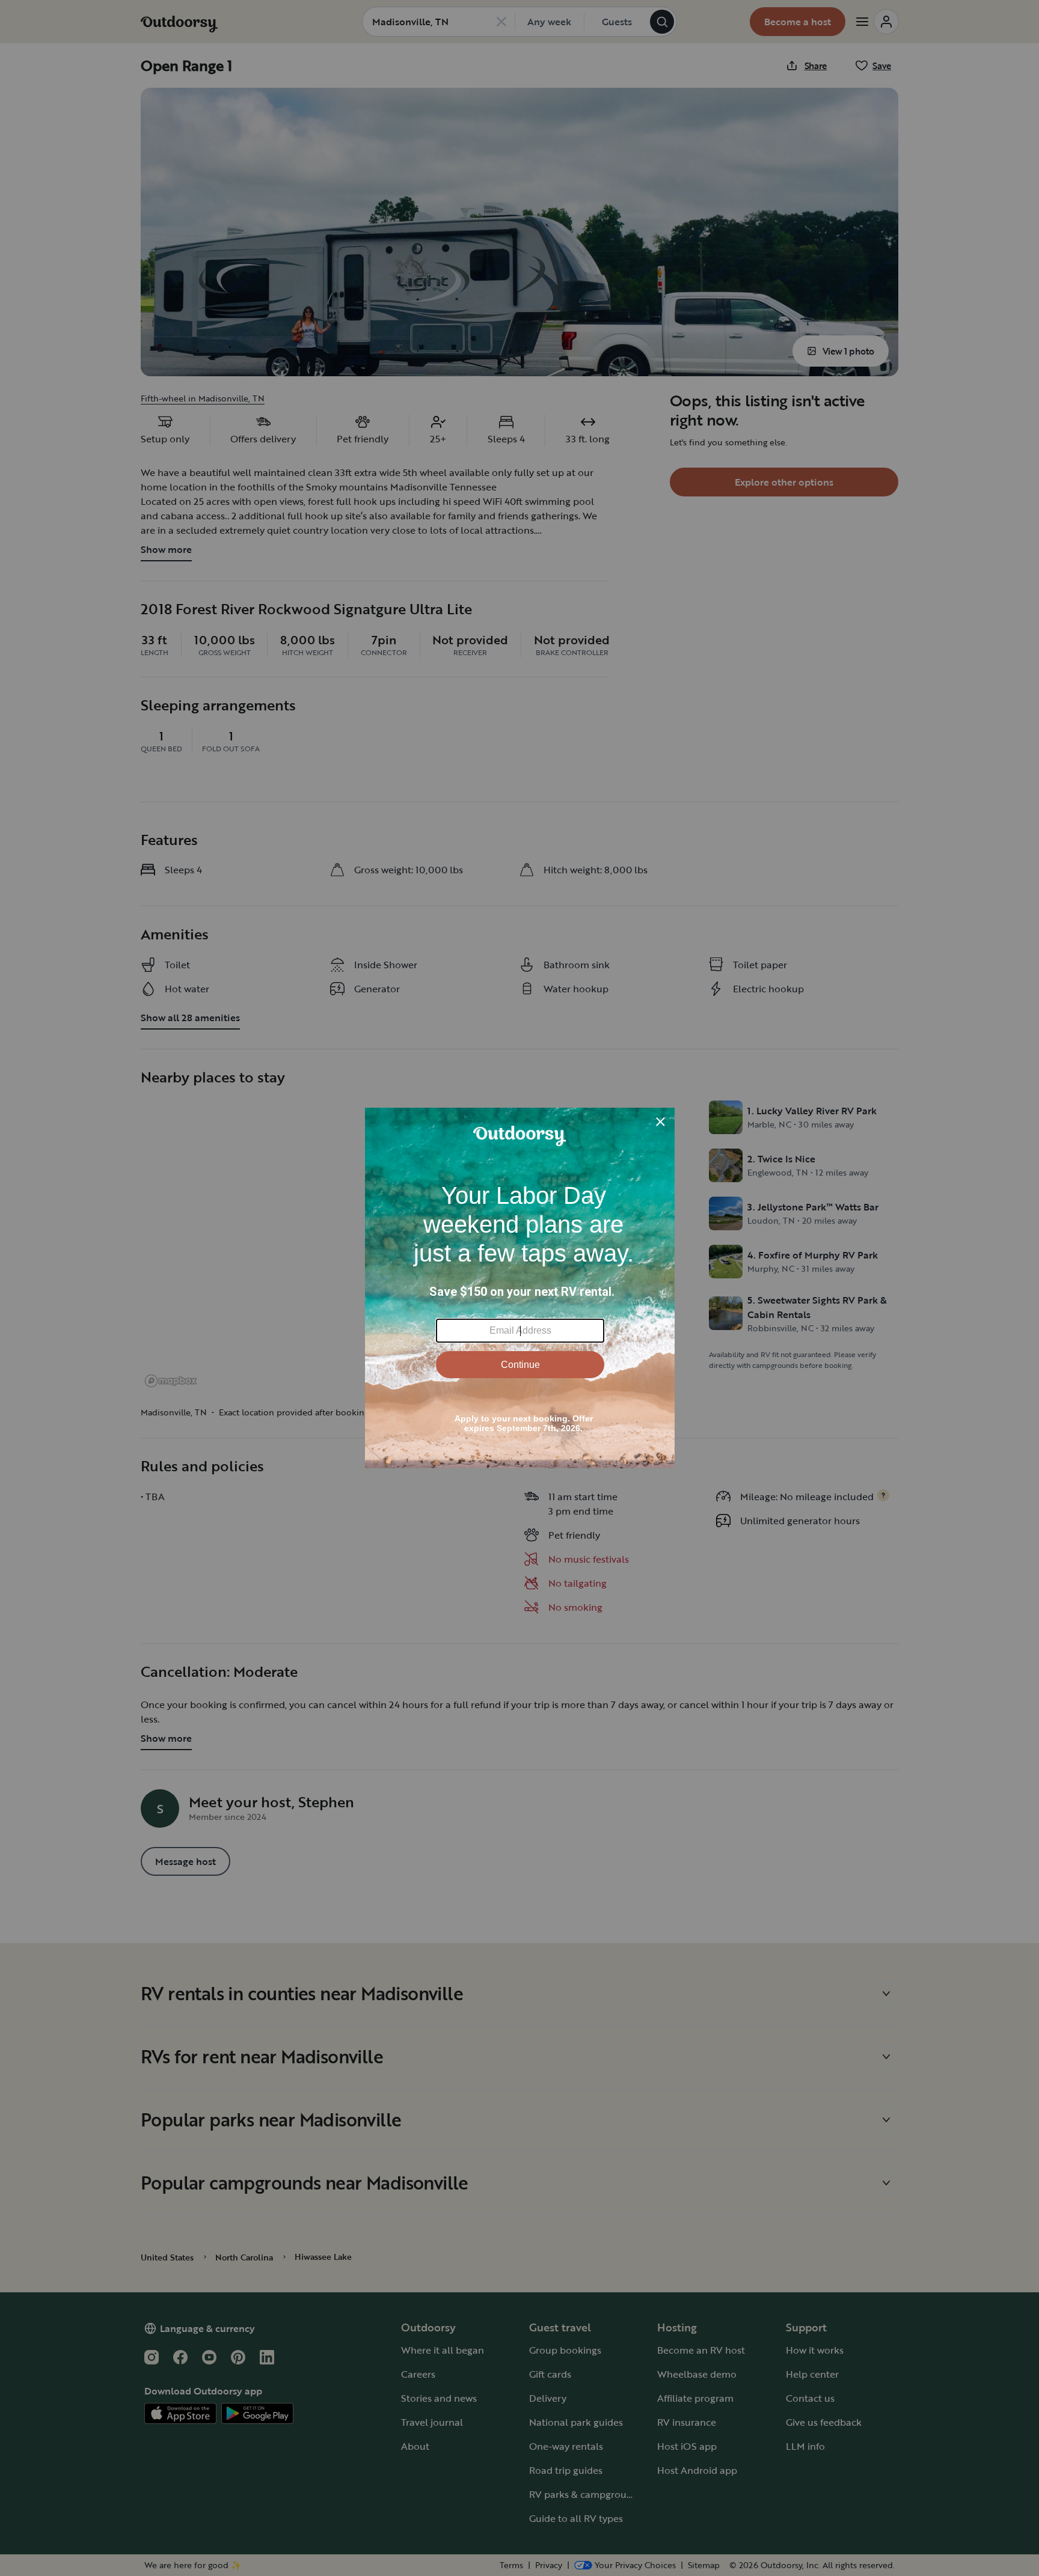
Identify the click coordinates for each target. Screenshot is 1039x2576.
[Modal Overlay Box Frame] (520, 1288)
